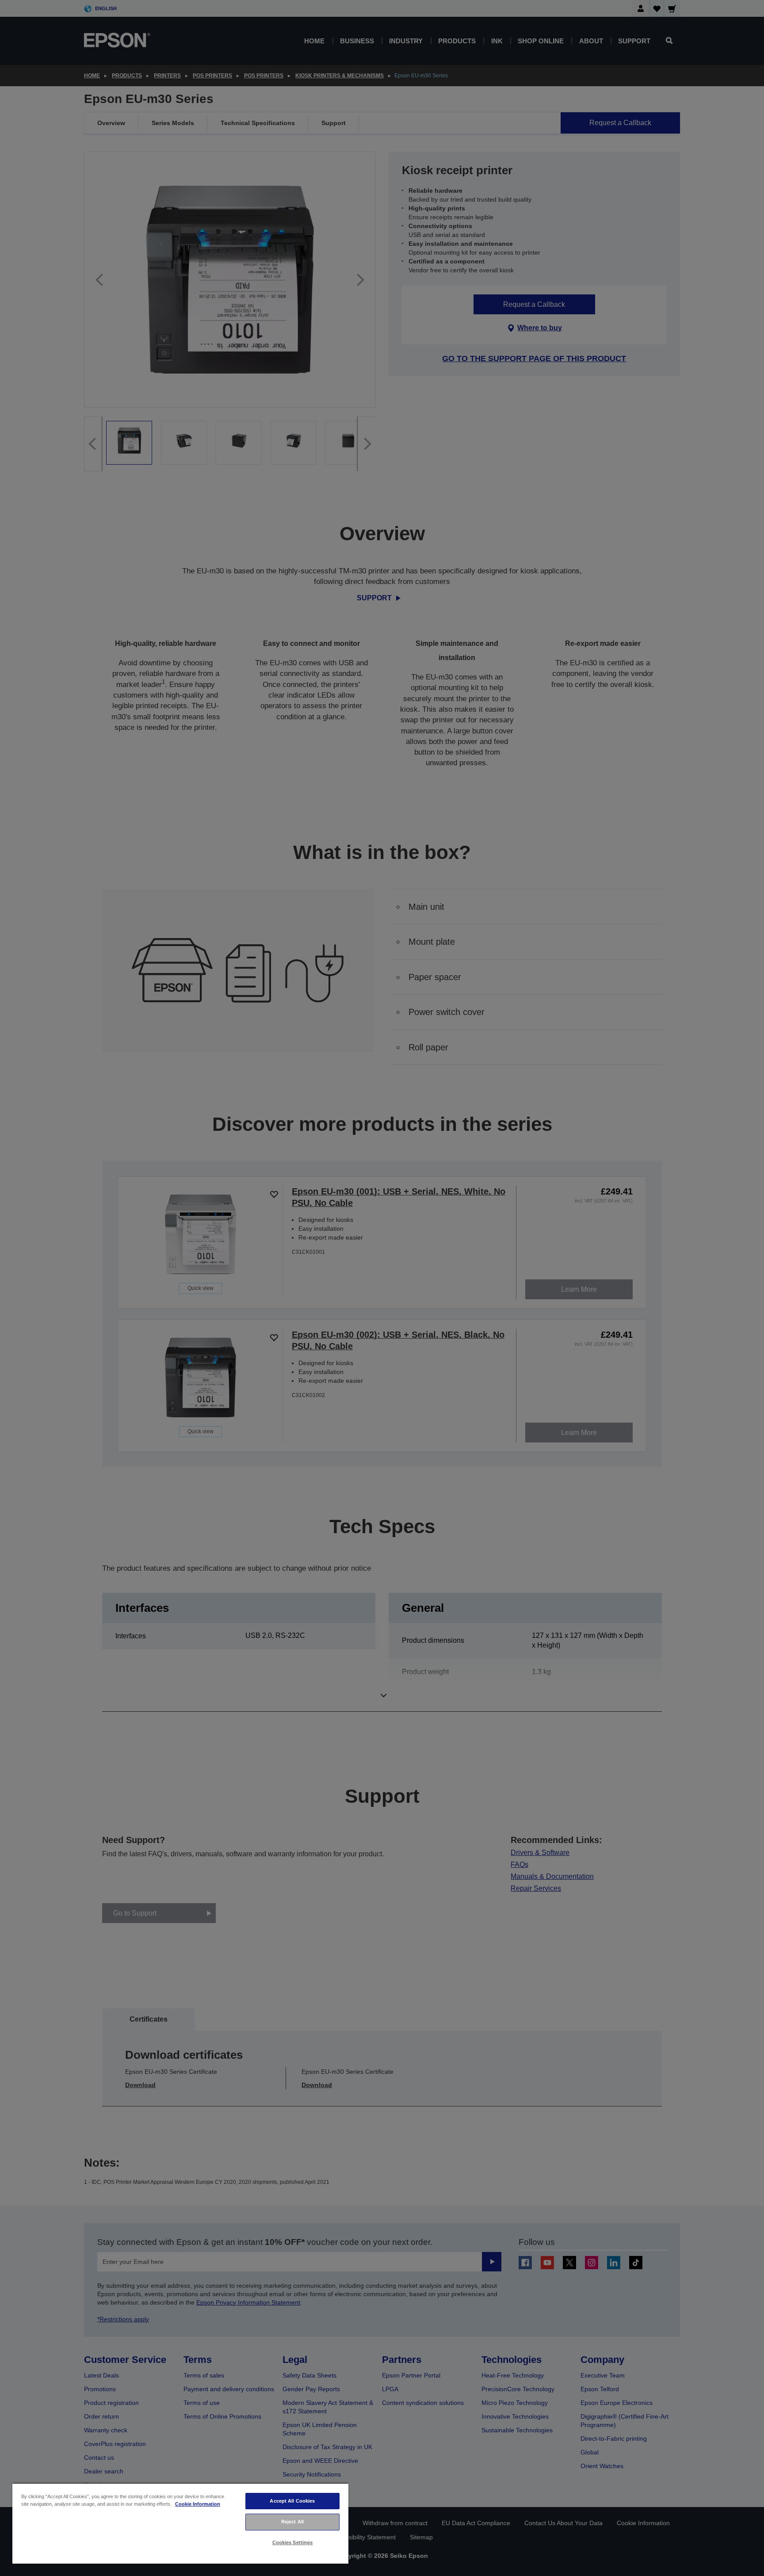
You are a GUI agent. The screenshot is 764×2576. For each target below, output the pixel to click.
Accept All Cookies (292, 2501)
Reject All (292, 2522)
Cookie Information (198, 2504)
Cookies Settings (293, 2542)
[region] (180, 2523)
